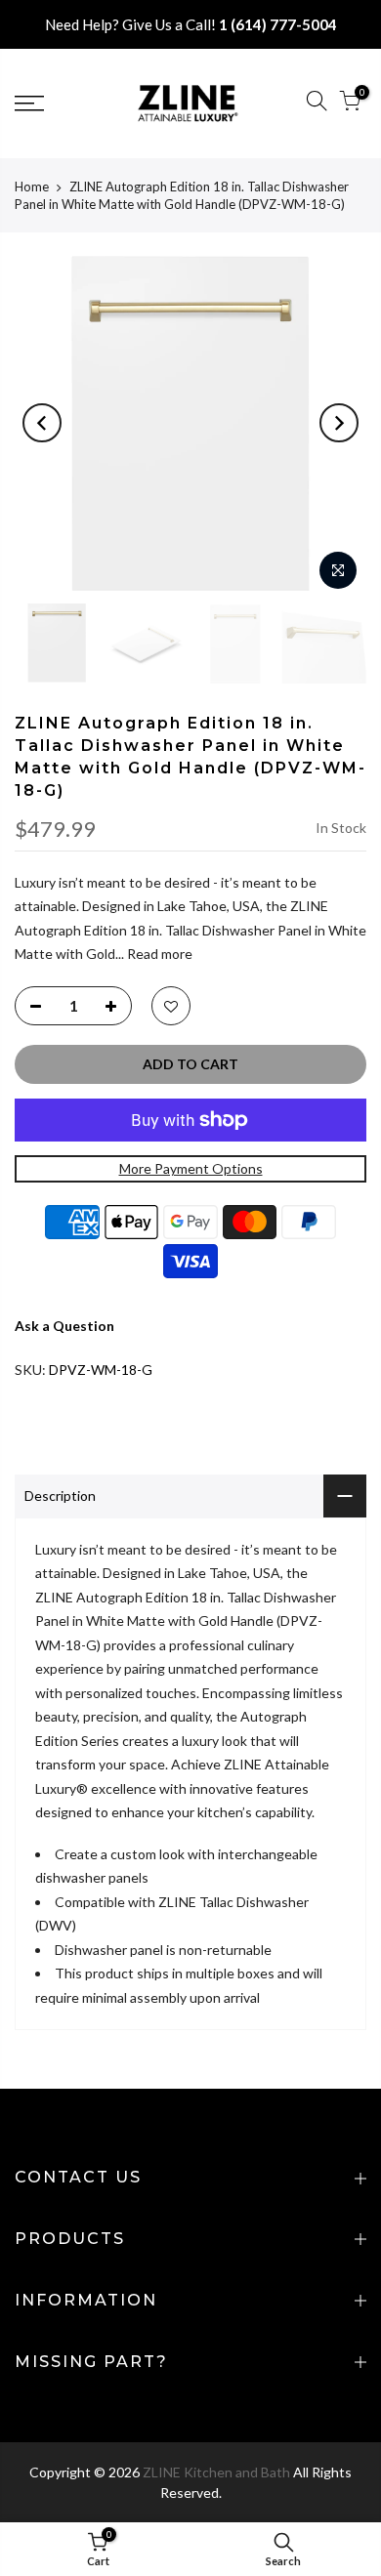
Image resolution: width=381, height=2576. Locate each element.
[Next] (339, 423)
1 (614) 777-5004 (278, 24)
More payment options (191, 1168)
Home (32, 187)
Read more (158, 954)
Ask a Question (64, 1326)
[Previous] (42, 423)
